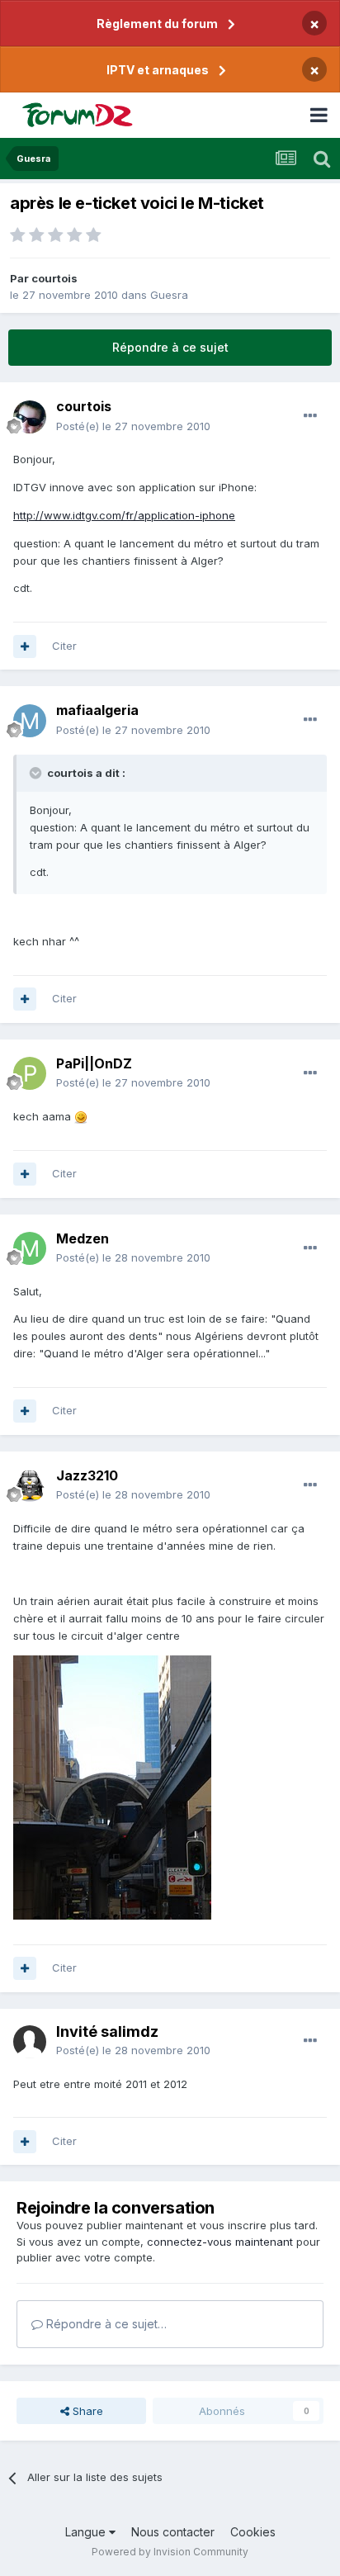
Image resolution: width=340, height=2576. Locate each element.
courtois (54, 278)
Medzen (83, 1238)
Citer (64, 646)
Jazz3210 (87, 1475)
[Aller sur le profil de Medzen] (30, 1248)
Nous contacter (173, 2532)
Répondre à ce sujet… (105, 2324)
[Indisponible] (112, 1786)
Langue (87, 2532)
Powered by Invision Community (170, 2552)
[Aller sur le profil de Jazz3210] (30, 1485)
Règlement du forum (157, 24)
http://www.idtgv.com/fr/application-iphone (124, 515)
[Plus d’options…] (310, 416)
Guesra (169, 295)
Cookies (253, 2532)
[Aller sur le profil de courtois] (30, 417)
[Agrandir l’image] (81, 1116)
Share (86, 2411)
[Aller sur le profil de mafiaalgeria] (30, 721)
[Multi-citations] (25, 646)
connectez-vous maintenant (220, 2242)
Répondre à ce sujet (170, 347)
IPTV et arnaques (158, 70)
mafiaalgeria (97, 710)
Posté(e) (133, 426)
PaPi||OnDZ (94, 1063)
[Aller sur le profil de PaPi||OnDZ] (30, 1073)
